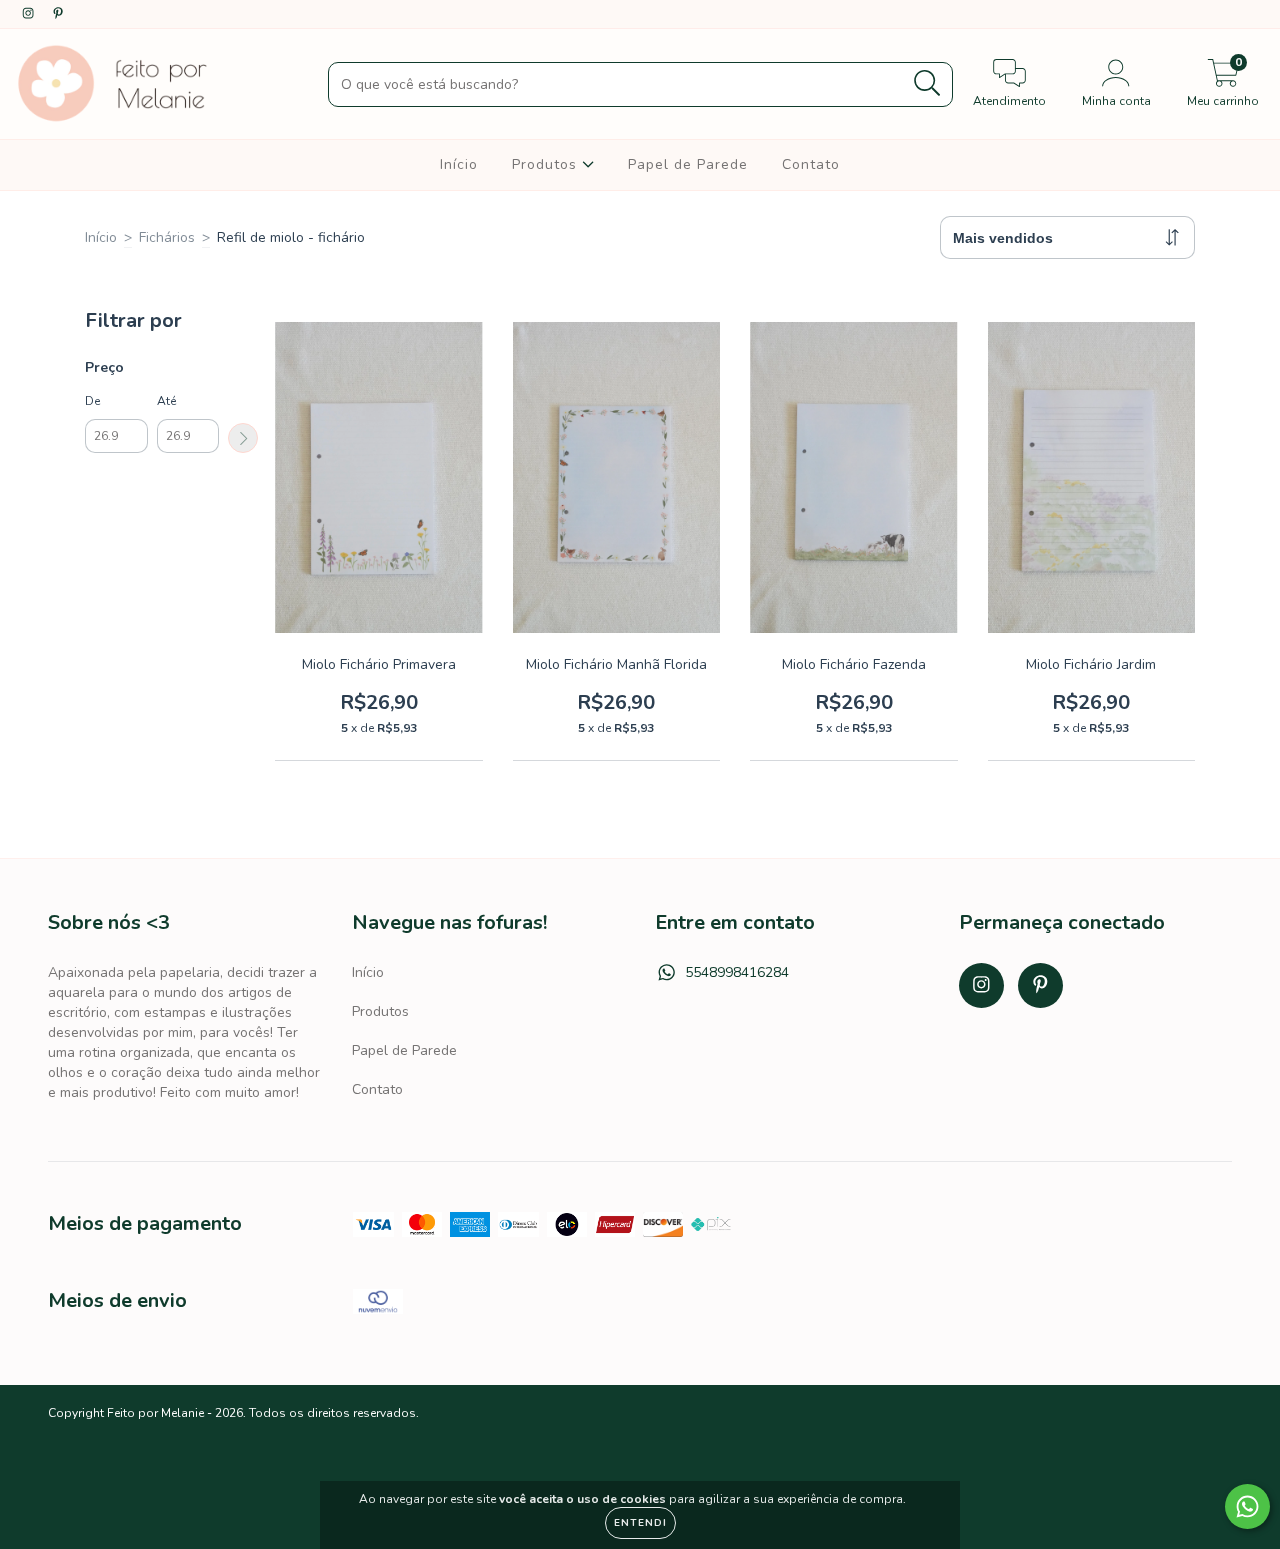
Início (459, 164)
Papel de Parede (688, 164)
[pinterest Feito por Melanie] (58, 13)
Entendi (640, 1523)
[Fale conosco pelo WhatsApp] (1247, 1506)
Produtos (547, 164)
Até (166, 401)
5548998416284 (737, 972)
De (92, 401)
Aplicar (243, 438)
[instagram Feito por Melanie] (30, 13)
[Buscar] (927, 83)
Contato (811, 164)
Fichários (167, 237)
